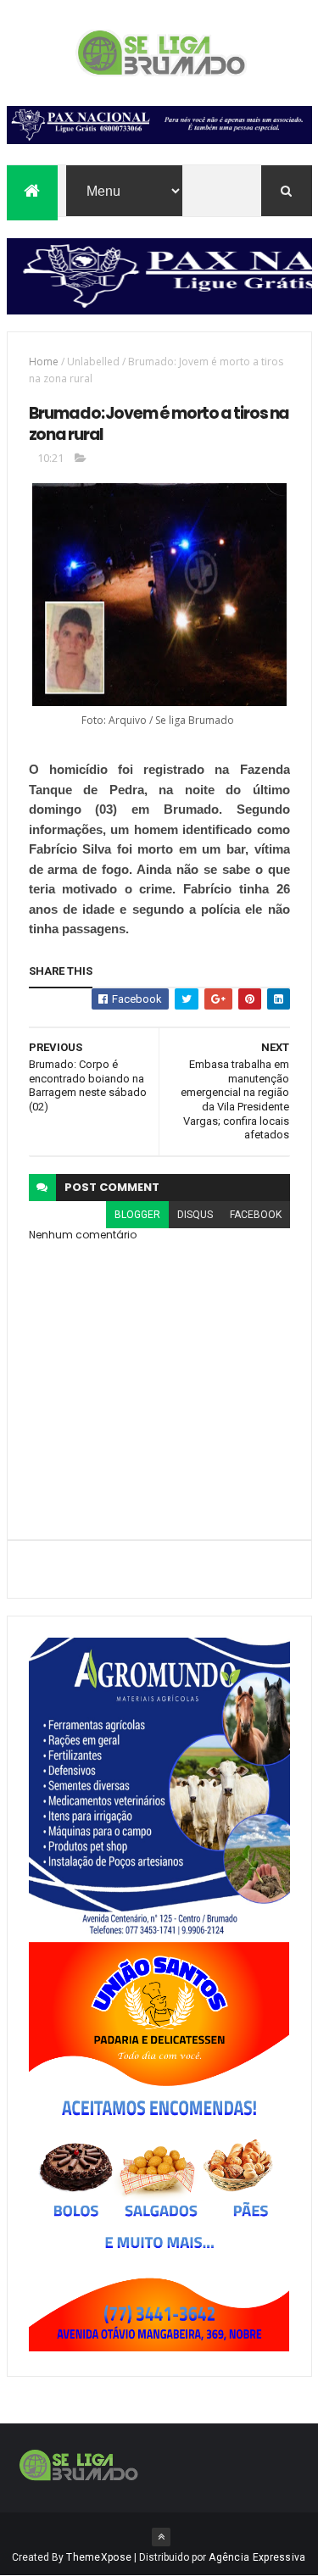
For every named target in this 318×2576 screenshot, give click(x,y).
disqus (195, 1215)
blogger (137, 1215)
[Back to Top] (161, 2537)
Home (44, 362)
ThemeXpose (99, 2557)
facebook (256, 1215)
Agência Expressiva (257, 2557)
